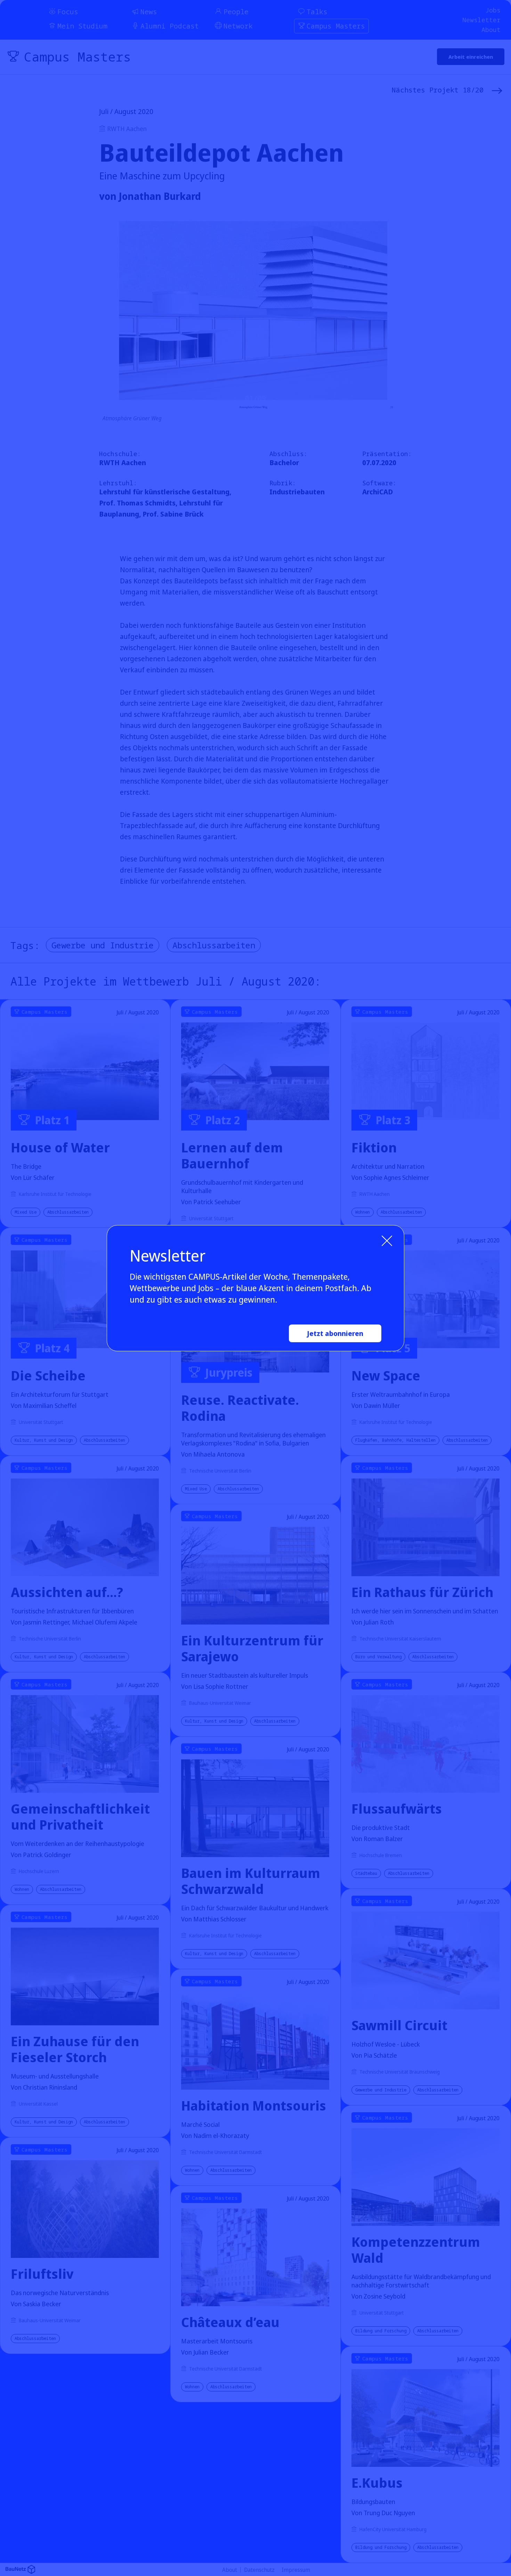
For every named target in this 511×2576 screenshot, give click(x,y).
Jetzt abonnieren (335, 1333)
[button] (388, 1241)
